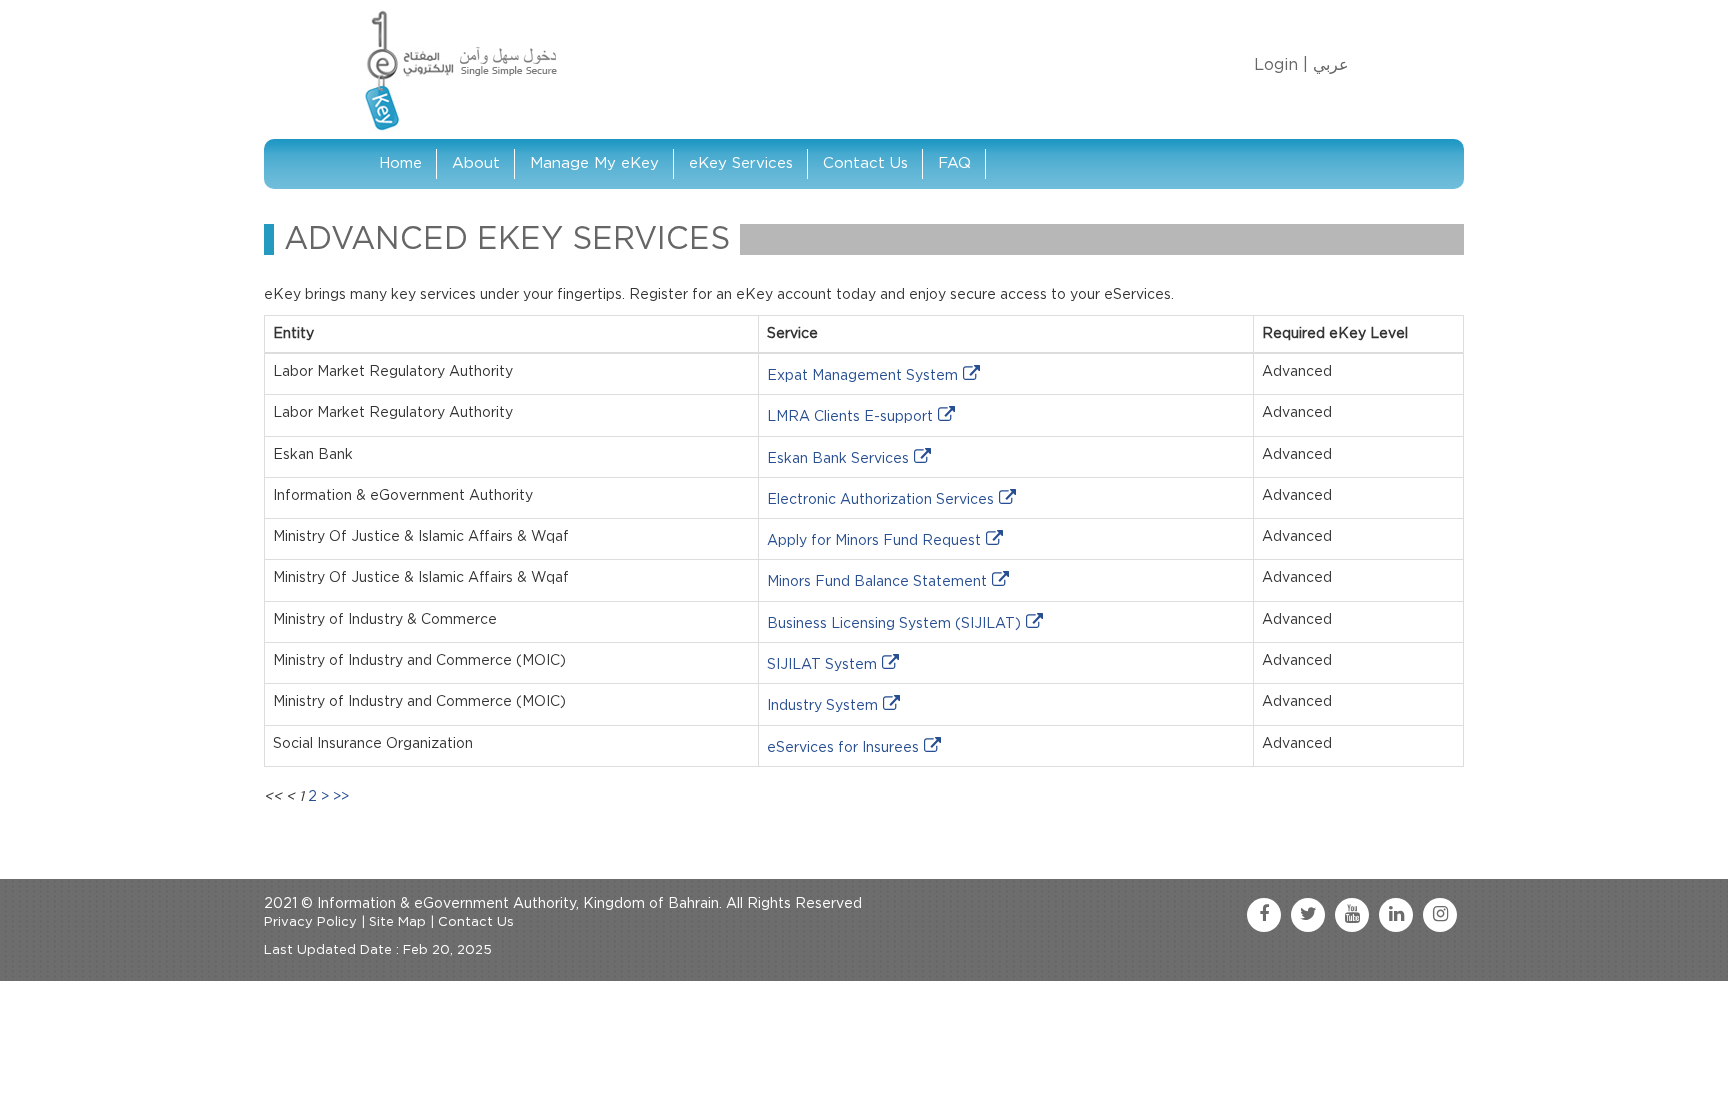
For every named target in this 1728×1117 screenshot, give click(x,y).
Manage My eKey (594, 163)
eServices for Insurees (843, 748)
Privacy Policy (310, 922)
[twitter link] (1308, 915)
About (476, 163)
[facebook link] (1264, 915)
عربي (1331, 65)
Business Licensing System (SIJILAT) (894, 624)
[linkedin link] (1396, 915)
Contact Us (865, 163)
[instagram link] (1440, 915)
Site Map (397, 922)
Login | (1281, 65)
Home (400, 163)
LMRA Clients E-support (850, 417)
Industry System (822, 706)
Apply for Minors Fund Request (874, 541)
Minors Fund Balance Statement (877, 582)
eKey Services (741, 163)
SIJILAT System (822, 665)
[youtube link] (1352, 915)
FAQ (954, 163)
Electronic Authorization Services (880, 500)
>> (341, 797)
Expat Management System (862, 376)
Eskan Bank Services (838, 459)
